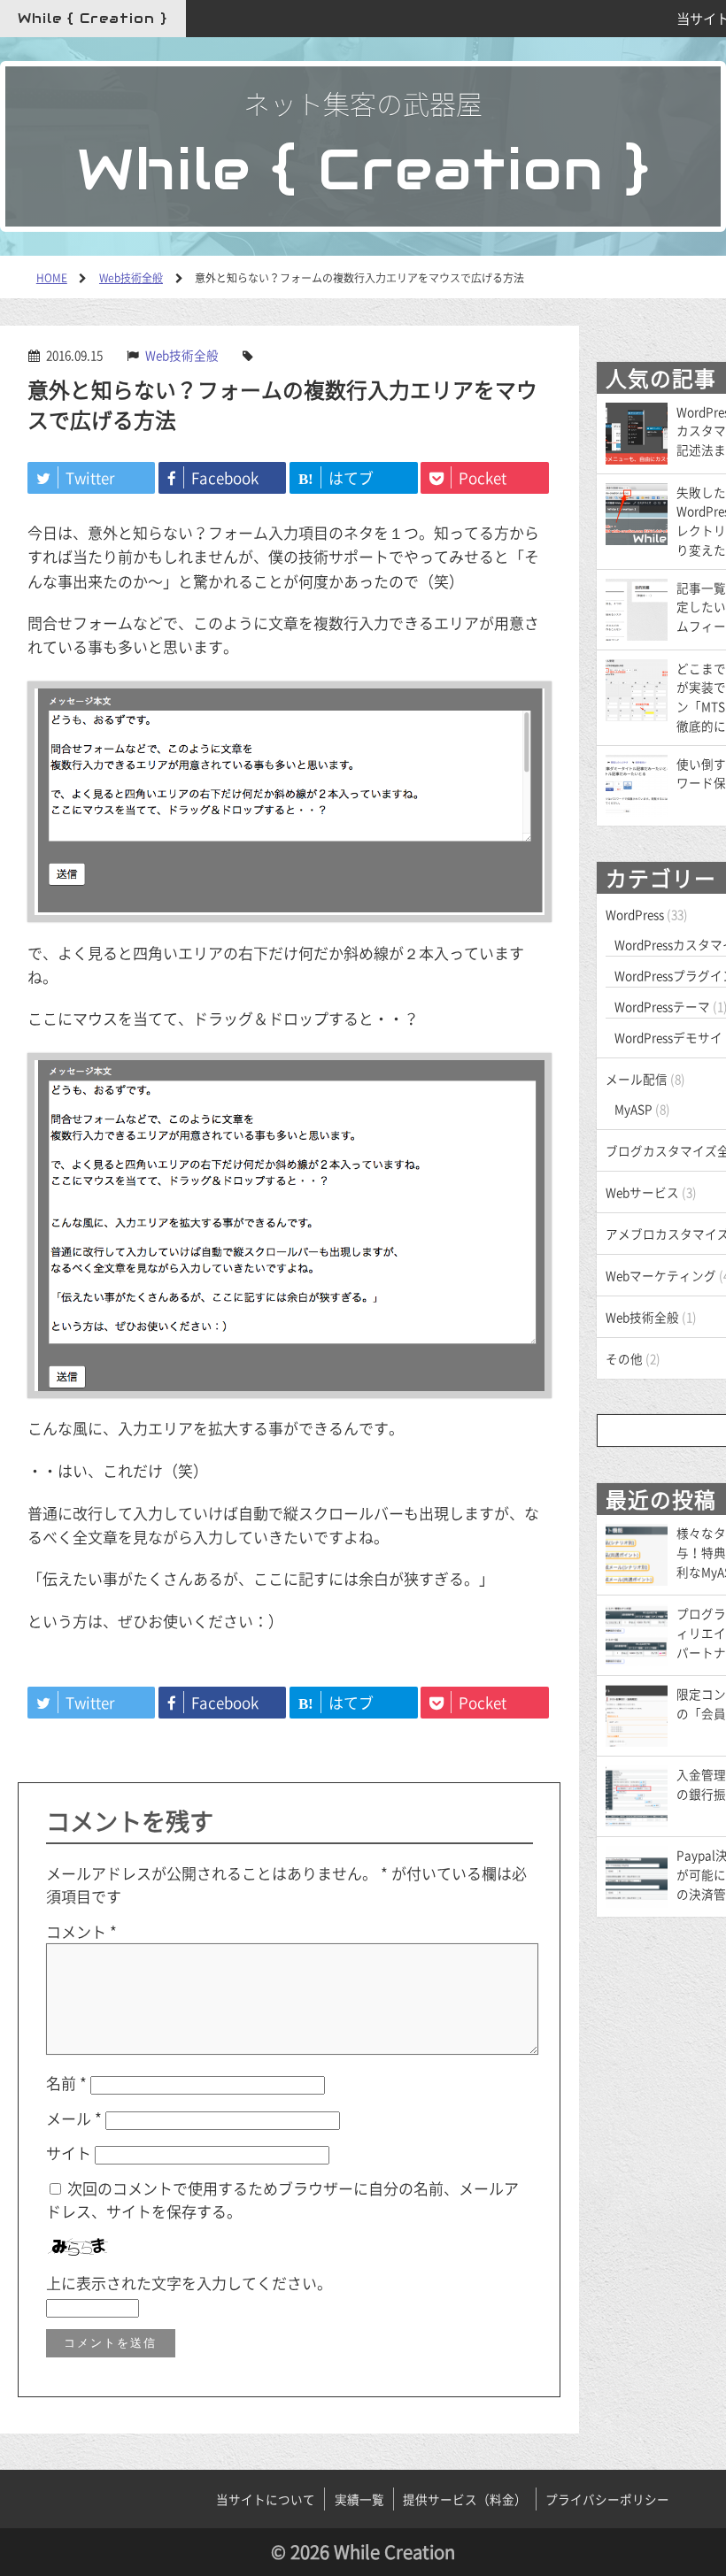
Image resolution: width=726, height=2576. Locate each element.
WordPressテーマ (662, 1006)
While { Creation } (93, 18)
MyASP (633, 1109)
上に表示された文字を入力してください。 (189, 2283)
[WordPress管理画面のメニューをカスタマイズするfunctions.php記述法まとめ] (637, 431)
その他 (624, 1358)
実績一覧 (359, 2499)
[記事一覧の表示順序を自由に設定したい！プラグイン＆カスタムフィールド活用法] (637, 607)
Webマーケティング (661, 1275)
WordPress (635, 914)
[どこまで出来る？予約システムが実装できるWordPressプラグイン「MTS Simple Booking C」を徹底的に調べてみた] (637, 688)
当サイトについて (266, 2499)
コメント (81, 1931)
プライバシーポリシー (607, 2499)
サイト (69, 2153)
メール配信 (637, 1079)
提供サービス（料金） (465, 2499)
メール (74, 2118)
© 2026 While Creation (363, 2552)
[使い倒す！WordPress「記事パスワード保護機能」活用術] (637, 783)
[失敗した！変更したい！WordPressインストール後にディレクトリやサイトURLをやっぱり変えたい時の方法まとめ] (637, 511)
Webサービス (642, 1192)
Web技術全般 (182, 355)
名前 (66, 2083)
